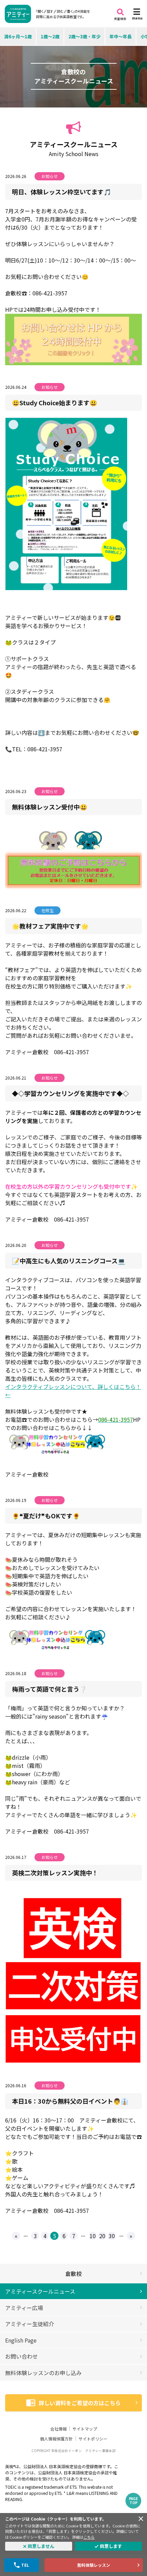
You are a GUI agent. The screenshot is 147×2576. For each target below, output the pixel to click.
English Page (21, 2340)
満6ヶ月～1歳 (18, 36)
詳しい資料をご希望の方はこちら (80, 2403)
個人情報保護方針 (56, 2439)
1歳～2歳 (50, 36)
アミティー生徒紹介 (30, 2324)
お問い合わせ (22, 2356)
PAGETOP (133, 2501)
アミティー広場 (24, 2308)
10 (93, 2236)
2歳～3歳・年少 (84, 36)
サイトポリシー (93, 2439)
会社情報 (58, 2429)
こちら (89, 2537)
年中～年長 (121, 36)
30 (112, 2236)
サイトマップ (85, 2429)
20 (102, 2236)
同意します (111, 2546)
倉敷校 (73, 2273)
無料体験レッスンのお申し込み (43, 2373)
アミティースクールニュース (40, 2291)
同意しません (41, 2546)
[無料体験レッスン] (73, 855)
